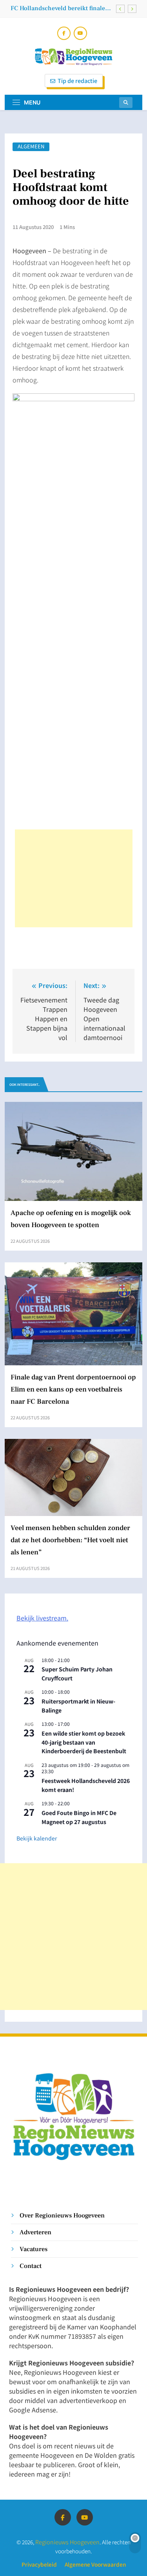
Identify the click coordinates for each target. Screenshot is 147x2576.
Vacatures (34, 2249)
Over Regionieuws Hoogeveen (62, 2215)
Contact (31, 2266)
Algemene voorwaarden (95, 2564)
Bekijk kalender (37, 1838)
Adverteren (35, 2232)
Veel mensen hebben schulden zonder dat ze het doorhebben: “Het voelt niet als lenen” (70, 1540)
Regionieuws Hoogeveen (67, 2542)
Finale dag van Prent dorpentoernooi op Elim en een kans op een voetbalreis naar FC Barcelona (73, 1389)
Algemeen (31, 147)
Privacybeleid (39, 2564)
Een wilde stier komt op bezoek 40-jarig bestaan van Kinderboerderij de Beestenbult (84, 1742)
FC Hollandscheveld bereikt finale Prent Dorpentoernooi (58, 8)
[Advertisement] (74, 878)
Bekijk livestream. (42, 1618)
